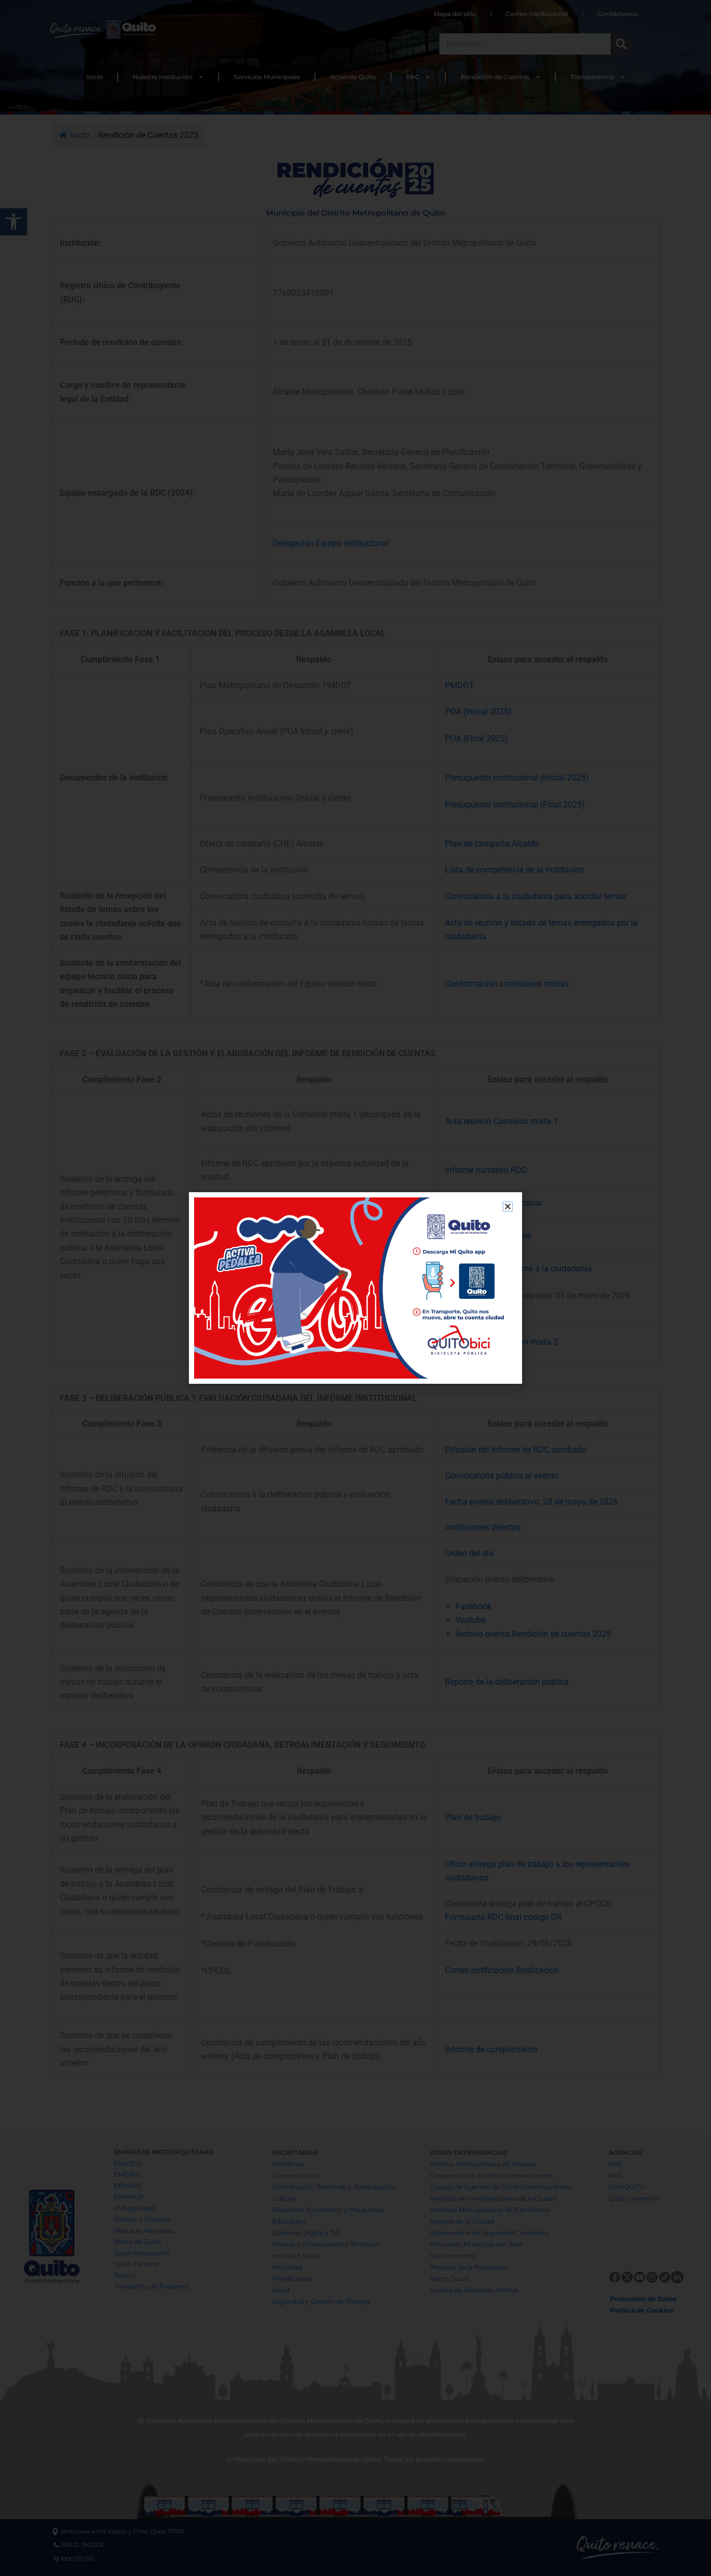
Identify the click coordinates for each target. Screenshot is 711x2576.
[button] (508, 1207)
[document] (355, 1288)
